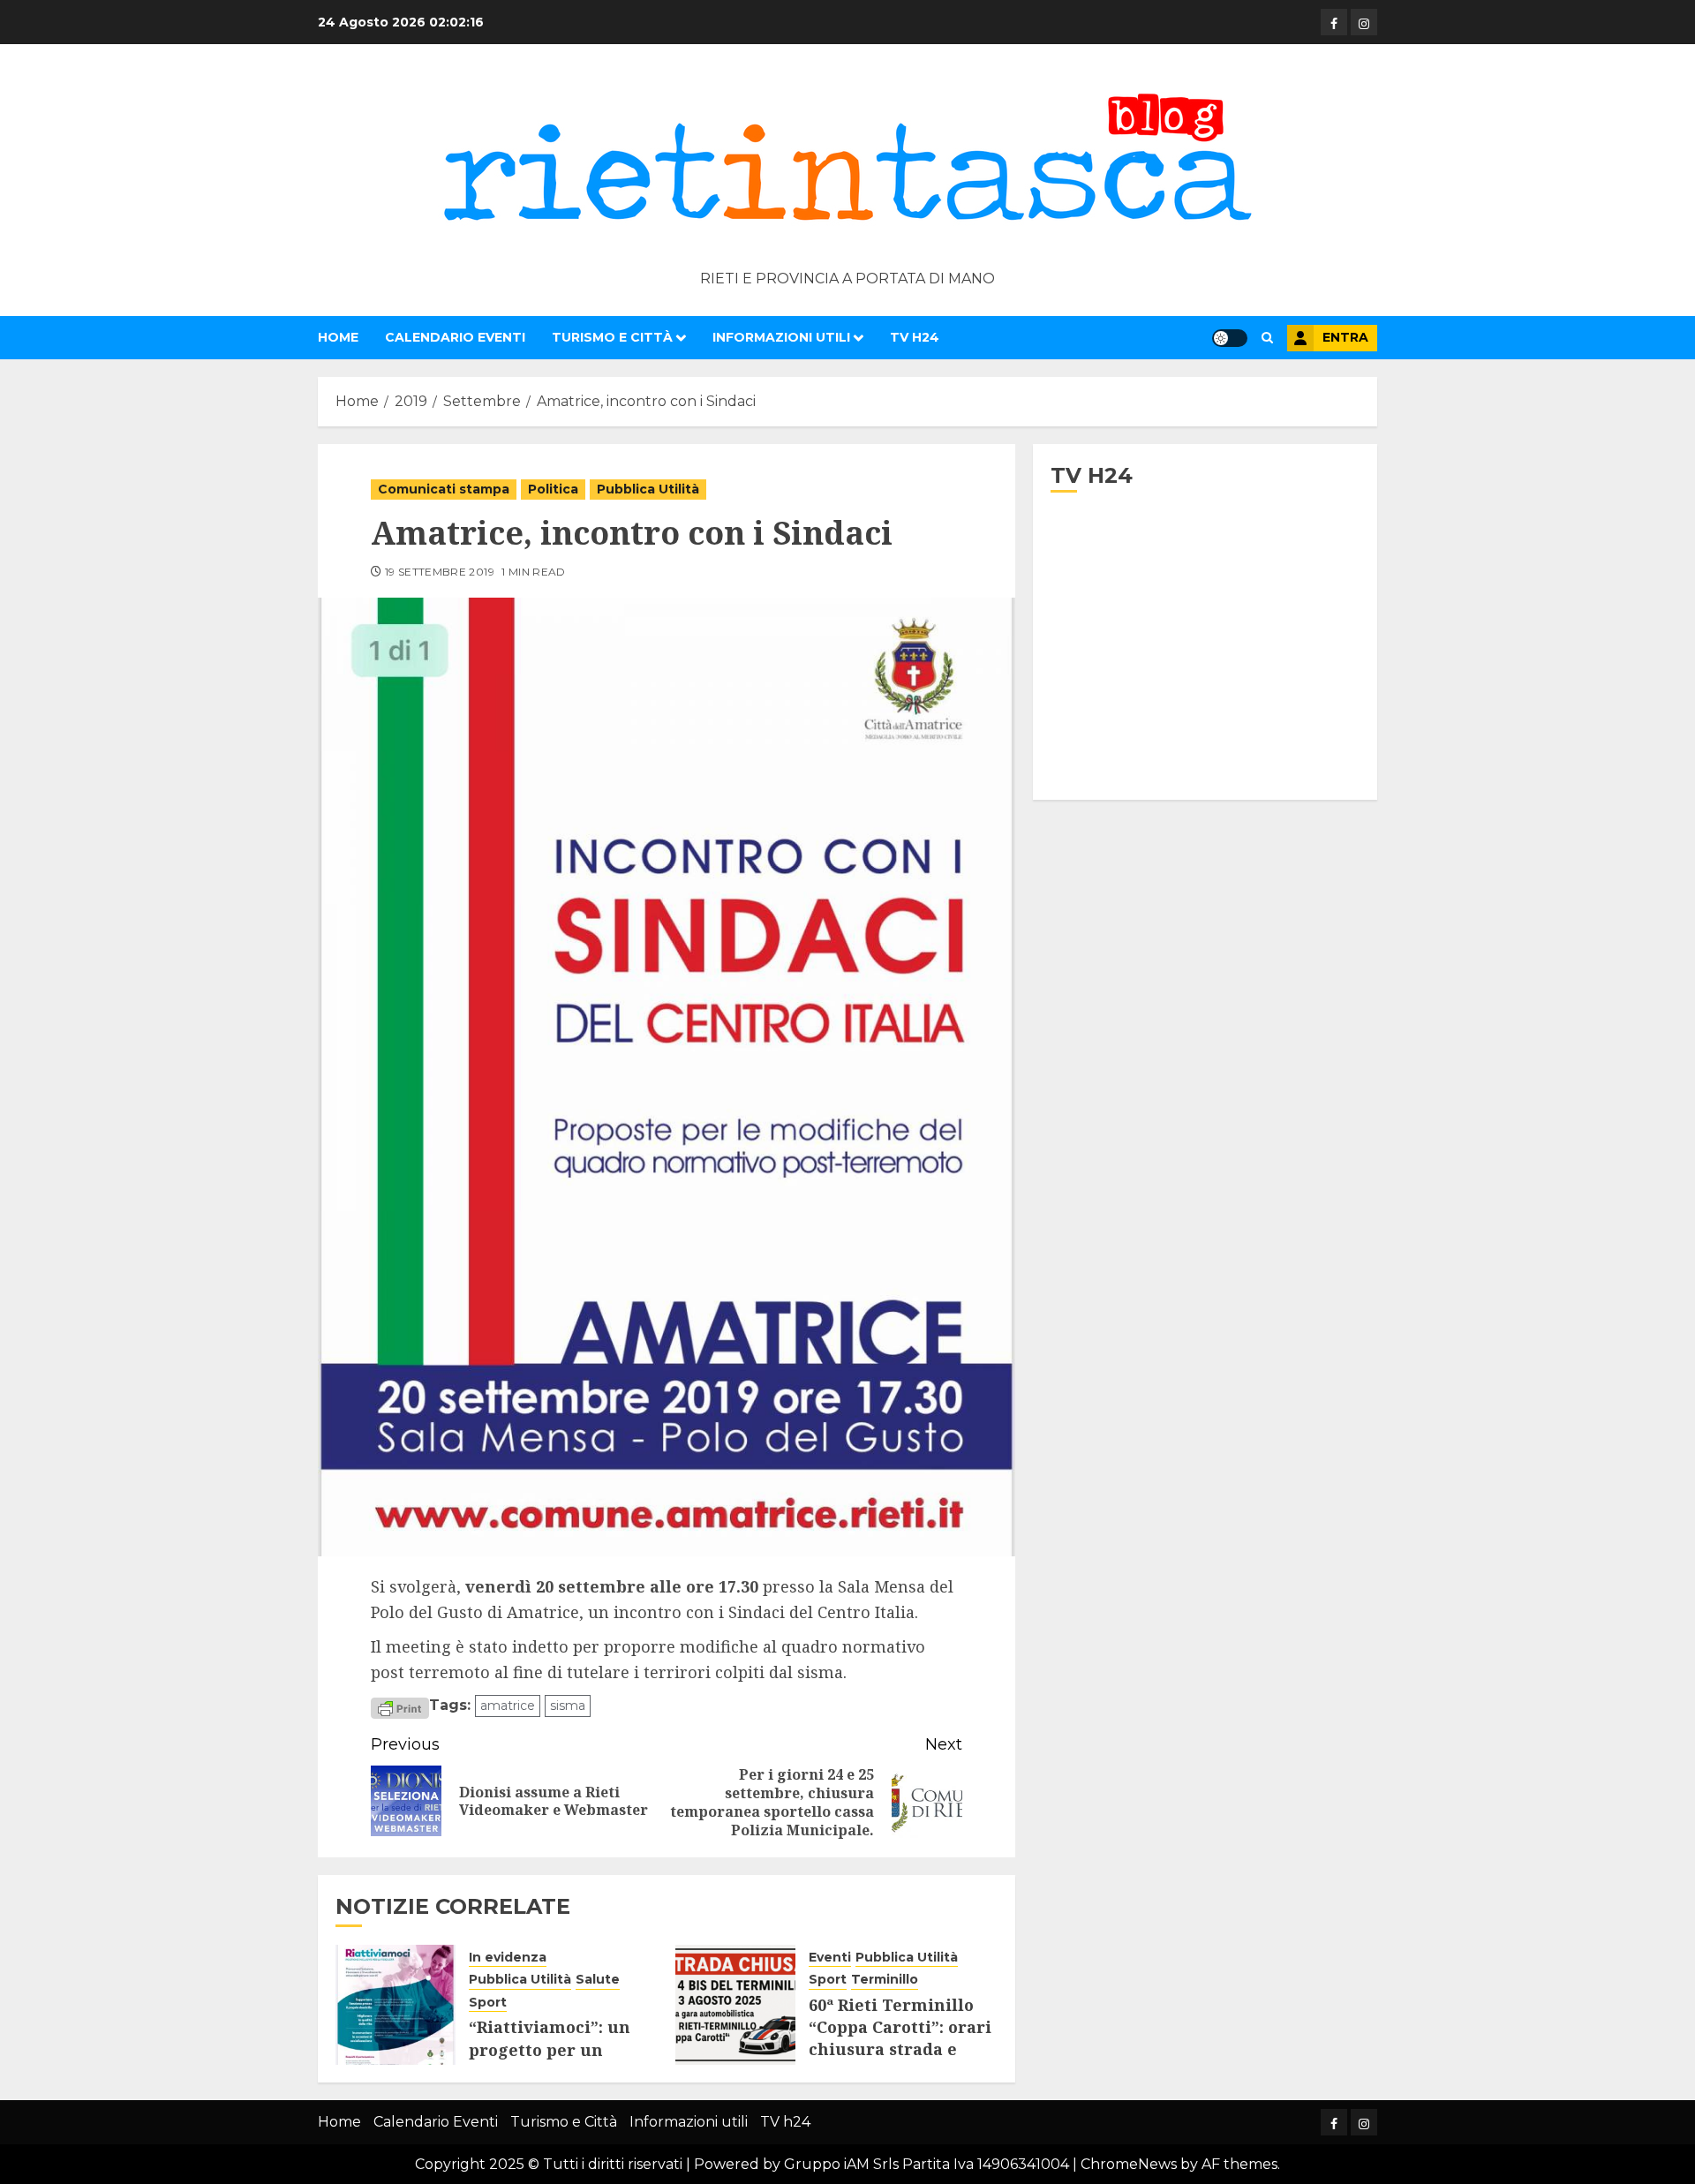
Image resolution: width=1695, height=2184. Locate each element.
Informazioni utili (781, 337)
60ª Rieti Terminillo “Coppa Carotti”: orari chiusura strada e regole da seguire (900, 2038)
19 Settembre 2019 (440, 572)
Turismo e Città (612, 337)
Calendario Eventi (455, 337)
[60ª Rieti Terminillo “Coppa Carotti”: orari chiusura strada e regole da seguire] (735, 2005)
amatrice (508, 1706)
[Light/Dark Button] (1230, 338)
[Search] (1267, 338)
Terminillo (885, 1979)
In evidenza (508, 1957)
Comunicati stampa (444, 489)
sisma (568, 1706)
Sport (488, 2002)
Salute (598, 1979)
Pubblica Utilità (648, 489)
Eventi (830, 1957)
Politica (553, 489)
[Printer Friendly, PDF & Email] (400, 1706)
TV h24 (915, 337)
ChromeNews (1129, 2164)
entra (1345, 337)
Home (338, 337)
